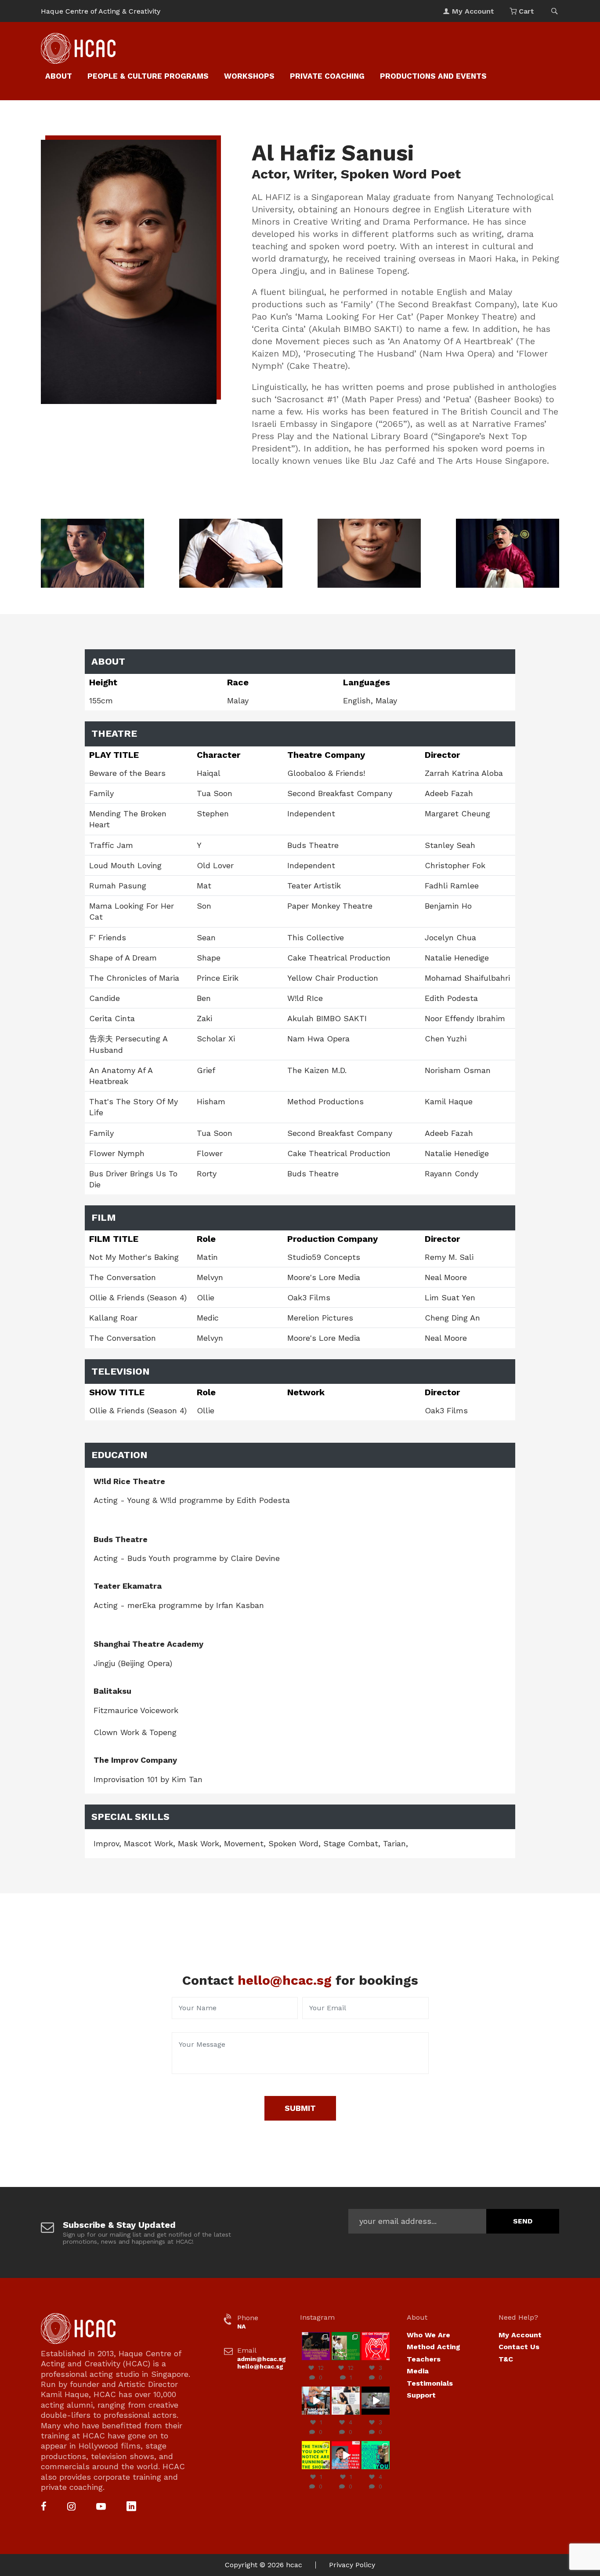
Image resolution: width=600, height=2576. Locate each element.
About (59, 76)
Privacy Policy (352, 2565)
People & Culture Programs (148, 76)
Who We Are (428, 2335)
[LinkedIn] (131, 2507)
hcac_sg (316, 2336)
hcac (294, 2565)
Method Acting (434, 2347)
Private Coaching (327, 76)
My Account (520, 2335)
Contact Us (519, 2347)
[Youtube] (101, 2507)
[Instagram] (71, 2507)
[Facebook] (44, 2507)
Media (418, 2371)
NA (241, 2326)
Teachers (424, 2359)
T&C (506, 2359)
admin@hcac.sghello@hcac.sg (262, 2363)
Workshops (249, 76)
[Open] (316, 2346)
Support (421, 2395)
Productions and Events (433, 76)
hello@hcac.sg (285, 1980)
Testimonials (430, 2383)
